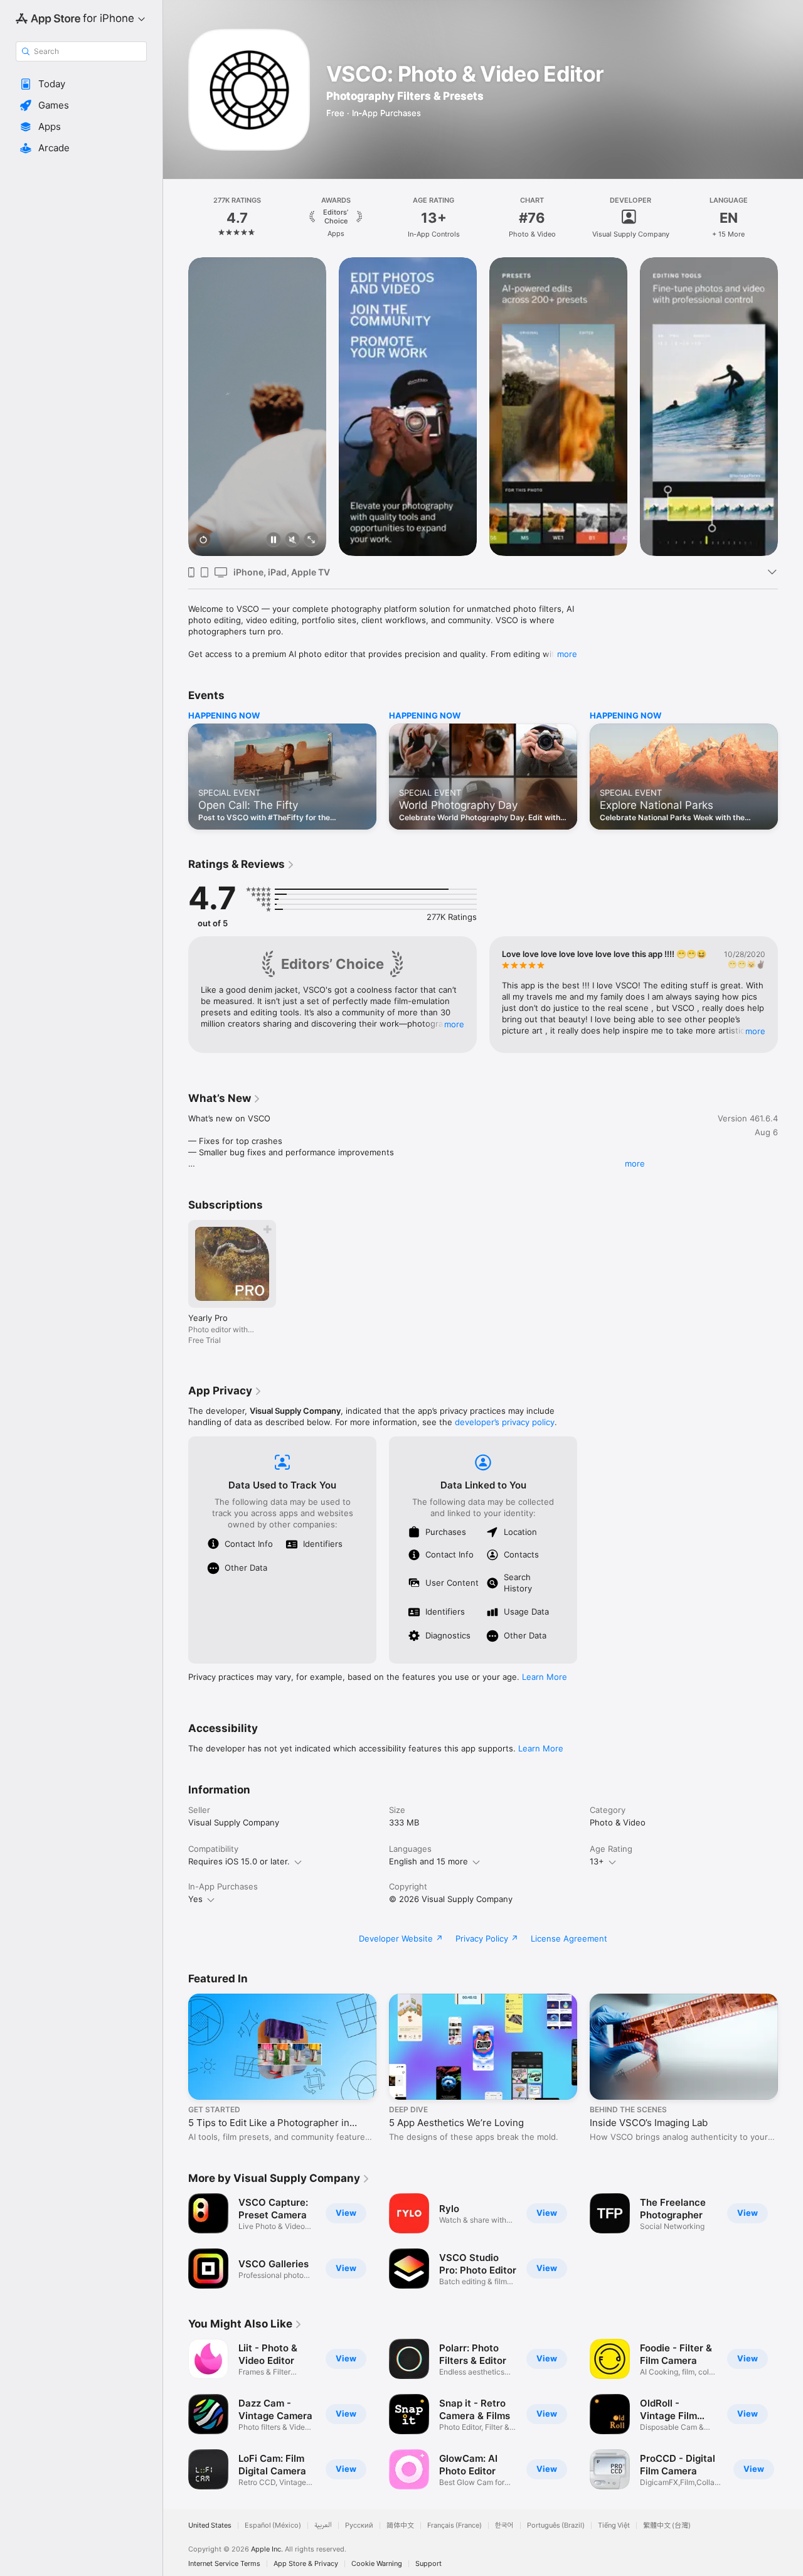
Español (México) (273, 2525)
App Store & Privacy (306, 2564)
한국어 (504, 2525)
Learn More (545, 1677)
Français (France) (455, 2525)
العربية (323, 2525)
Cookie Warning (377, 2564)
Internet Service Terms (224, 2564)
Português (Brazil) (556, 2525)
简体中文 (400, 2525)
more (567, 654)
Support (428, 2564)
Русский (359, 2525)
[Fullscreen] (311, 541)
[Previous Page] (176, 218)
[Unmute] (292, 541)
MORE (454, 1024)
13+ (597, 1861)
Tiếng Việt (614, 2525)
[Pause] (274, 541)
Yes (195, 1899)
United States (210, 2525)
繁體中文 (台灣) (667, 2525)
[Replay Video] (203, 541)
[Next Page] (790, 218)
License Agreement (569, 1938)
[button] (81, 84)
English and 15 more (428, 1861)
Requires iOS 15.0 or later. (239, 1861)
